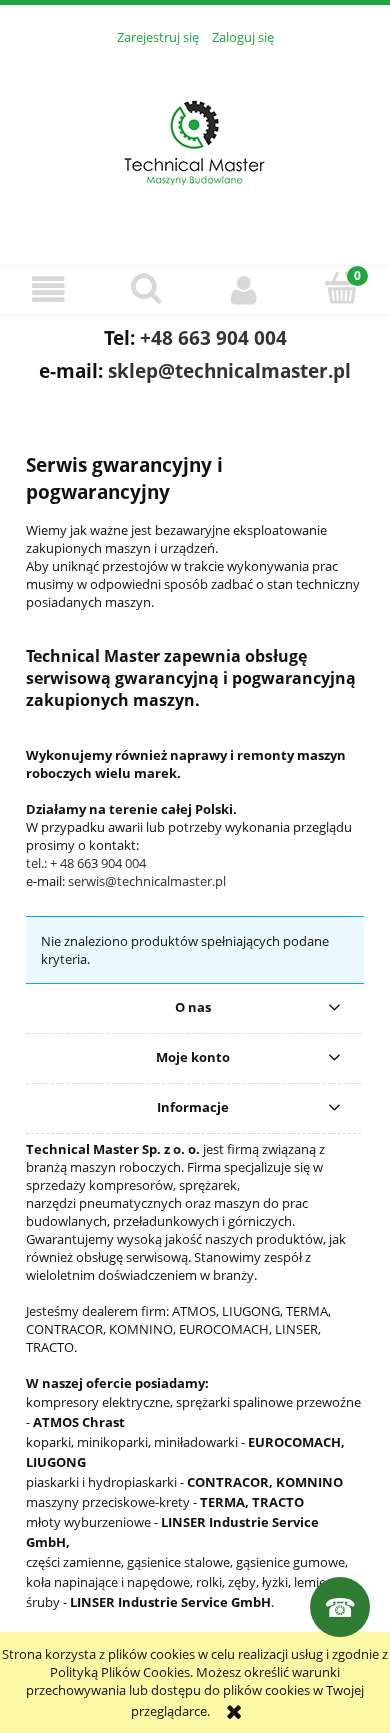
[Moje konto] (244, 289)
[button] (49, 289)
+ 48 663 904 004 (98, 863)
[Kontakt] (340, 1607)
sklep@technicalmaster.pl (229, 370)
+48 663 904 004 (213, 337)
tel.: (38, 863)
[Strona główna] (195, 144)
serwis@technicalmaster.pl (147, 881)
